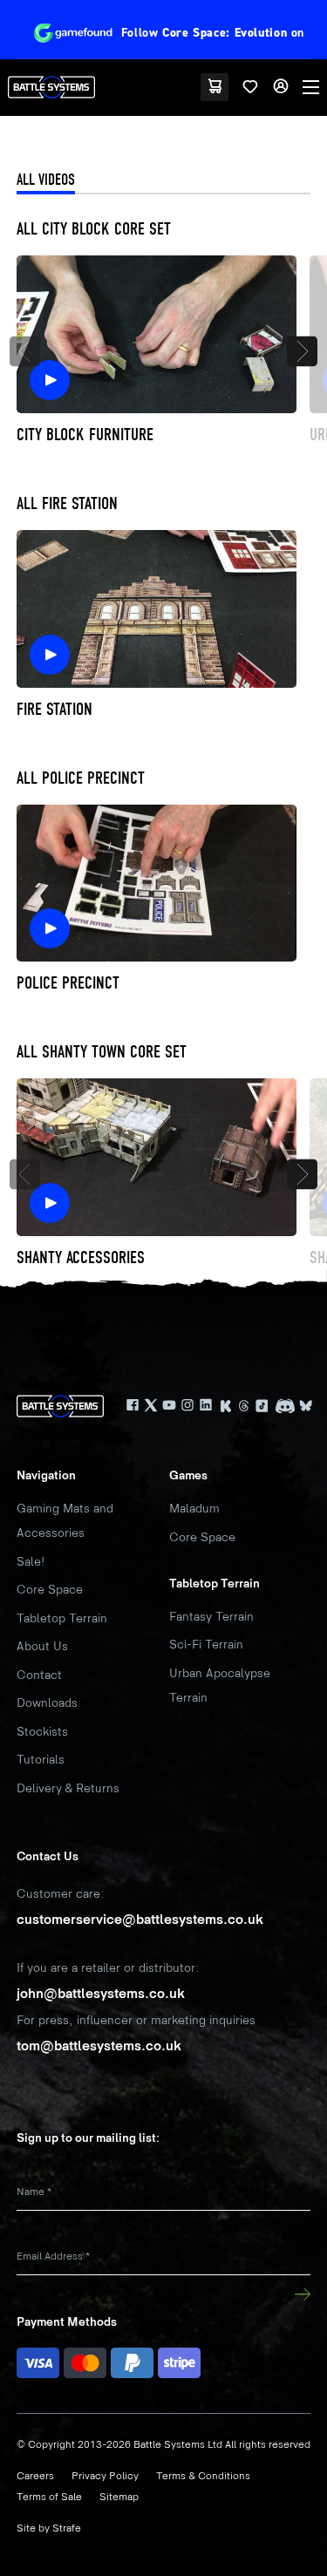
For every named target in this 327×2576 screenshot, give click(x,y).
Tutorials (41, 1760)
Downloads (47, 1703)
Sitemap (119, 2497)
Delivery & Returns (68, 1788)
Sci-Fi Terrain (206, 1645)
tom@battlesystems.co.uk (99, 2046)
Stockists (42, 1732)
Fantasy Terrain (211, 1617)
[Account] (281, 87)
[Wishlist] (250, 87)
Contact (39, 1675)
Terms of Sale (49, 2497)
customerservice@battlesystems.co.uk (140, 1920)
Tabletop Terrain (62, 1618)
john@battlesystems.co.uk (101, 1994)
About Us (42, 1646)
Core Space (50, 1590)
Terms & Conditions (203, 2476)
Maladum (194, 1509)
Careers (35, 2476)
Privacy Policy (105, 2476)
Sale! (31, 1562)
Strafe (67, 2528)
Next (302, 351)
